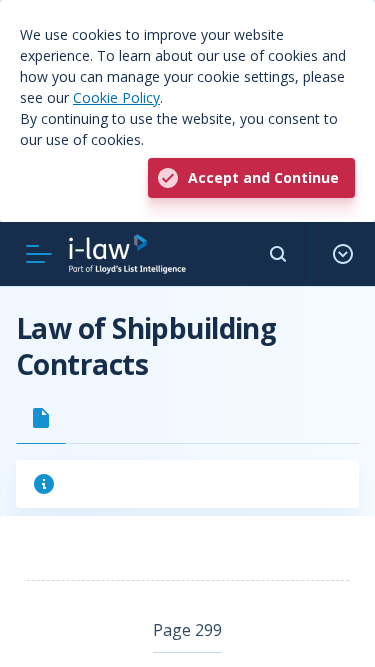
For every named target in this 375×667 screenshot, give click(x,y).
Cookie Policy (116, 97)
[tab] (41, 418)
